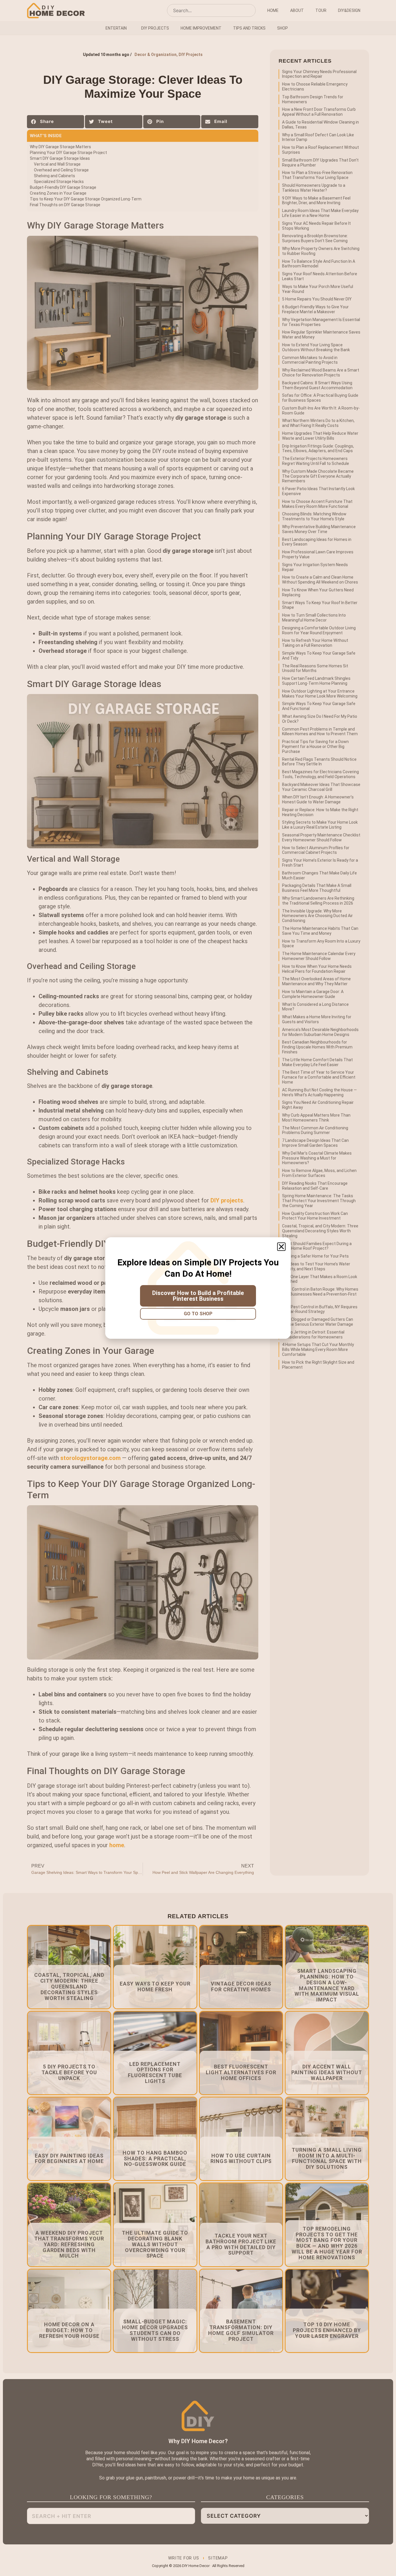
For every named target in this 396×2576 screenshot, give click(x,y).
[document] (198, 1288)
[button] (281, 1247)
